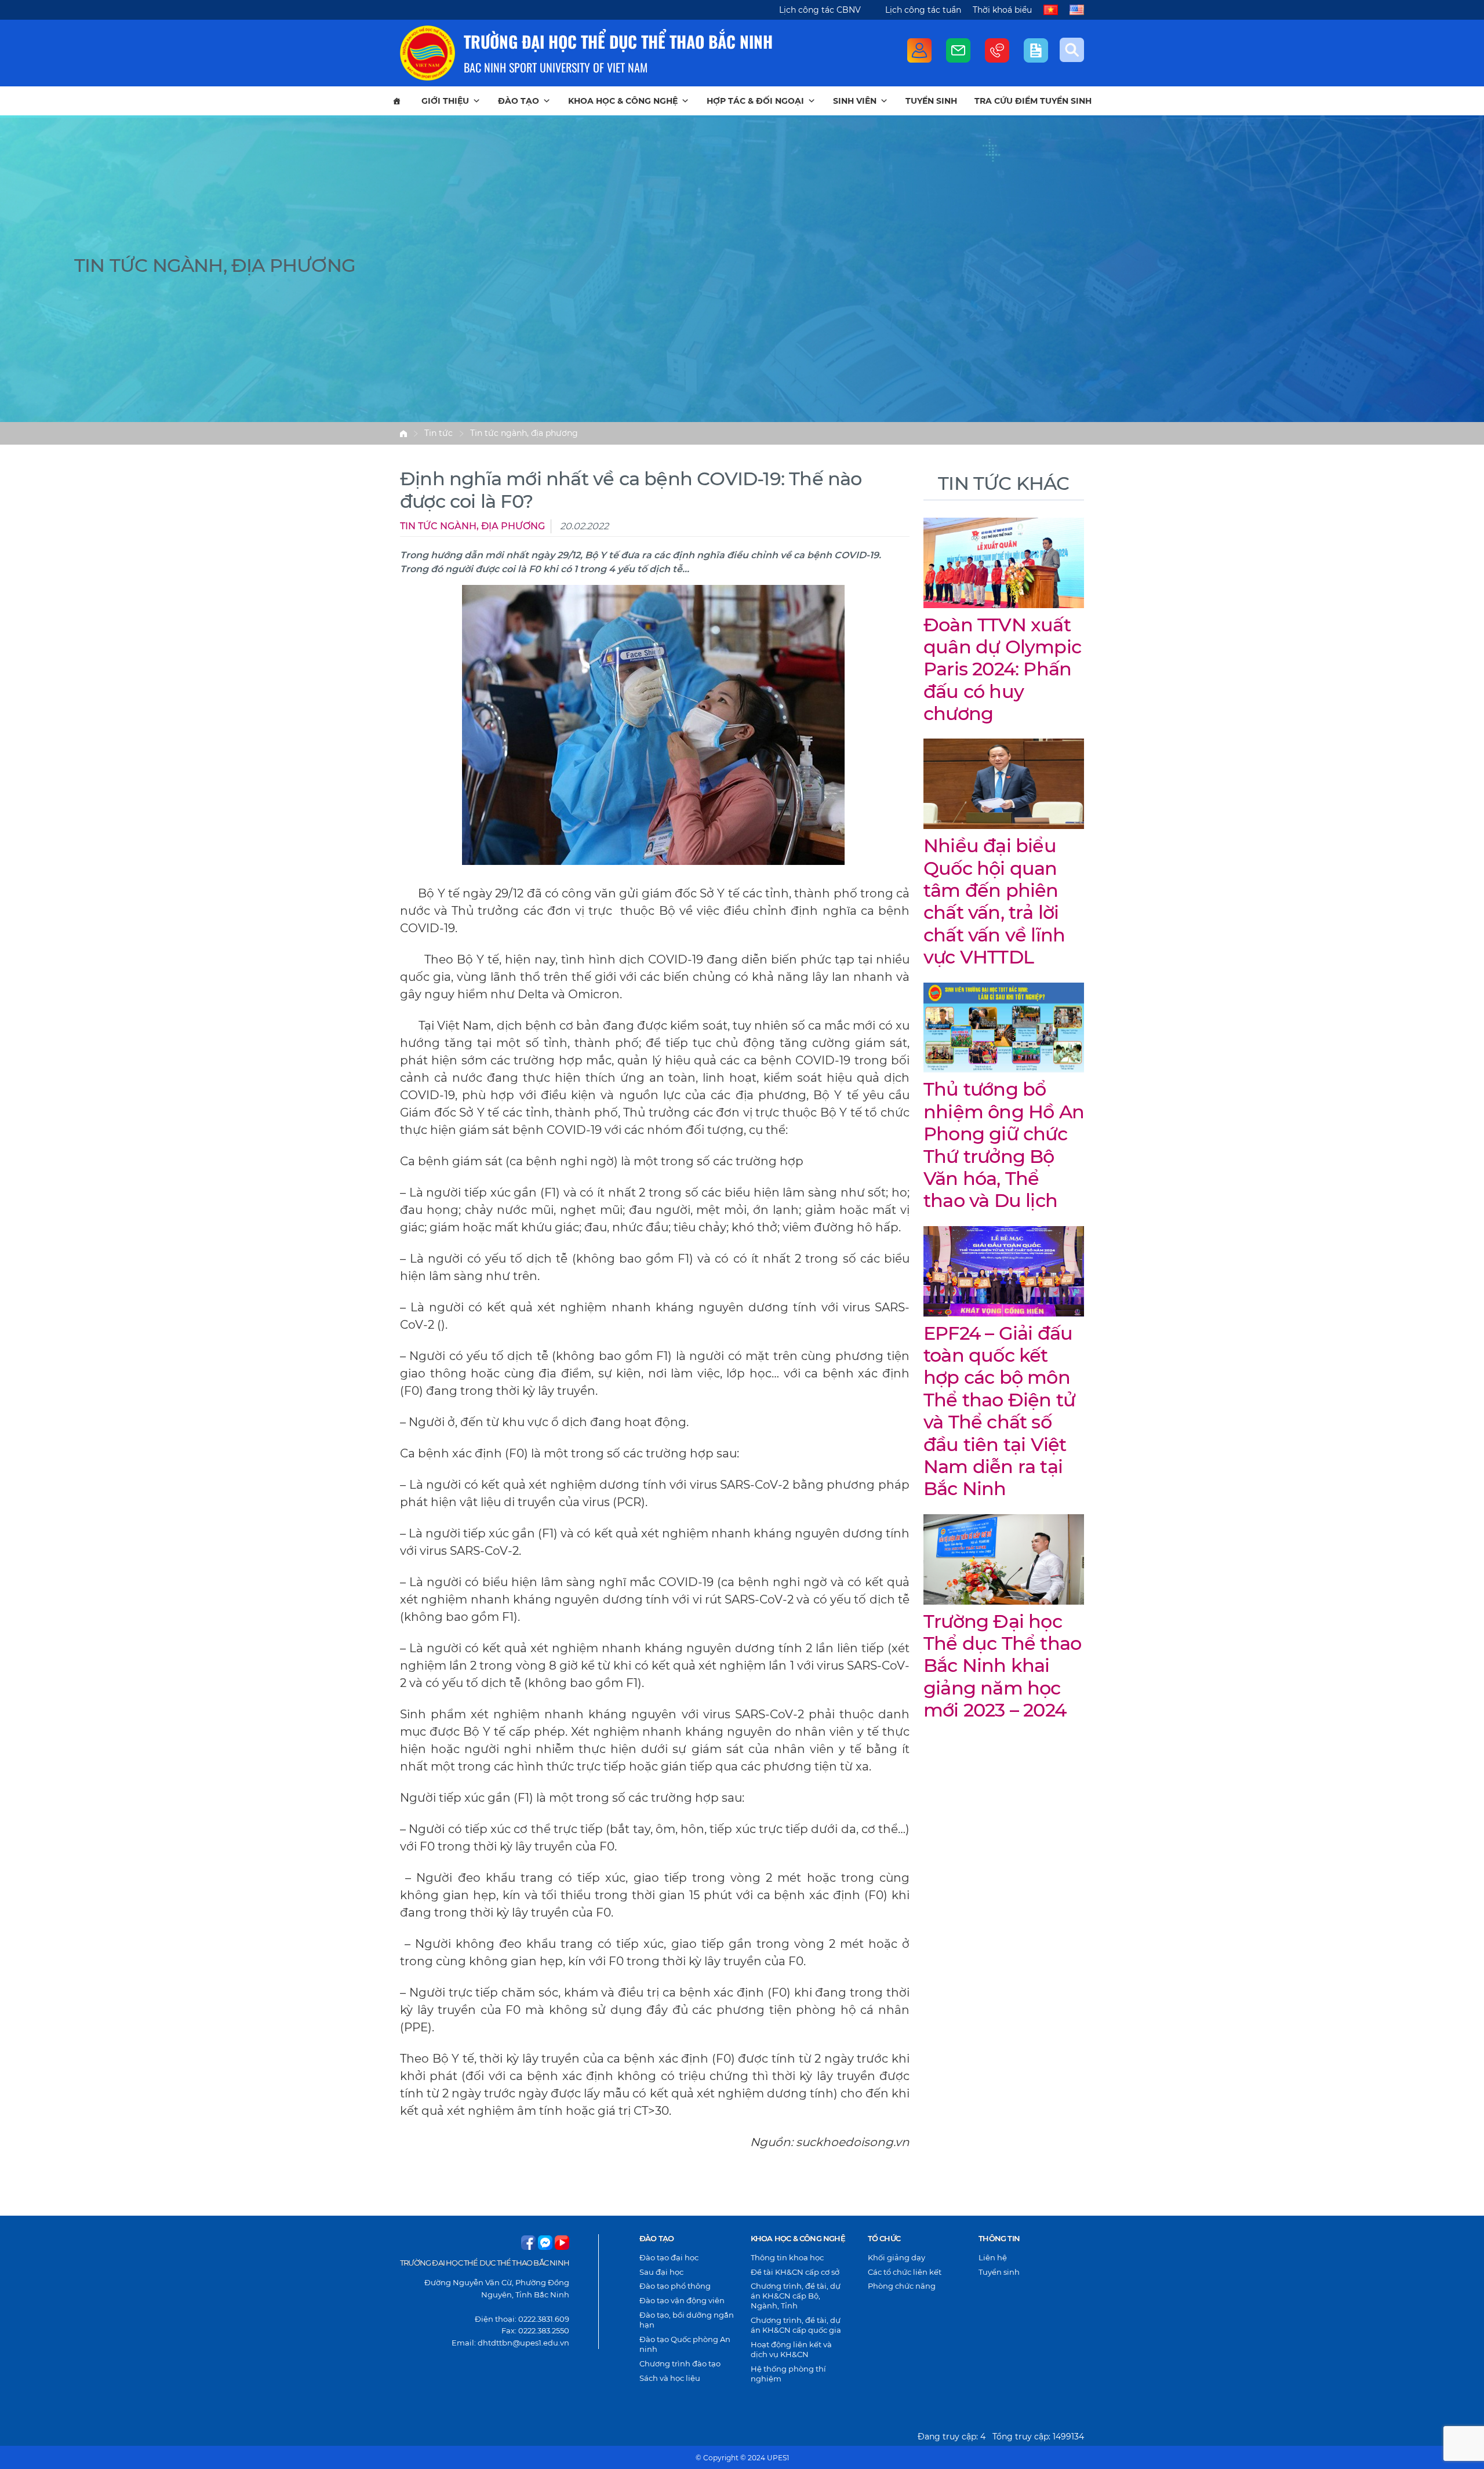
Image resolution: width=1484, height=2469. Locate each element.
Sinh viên (855, 101)
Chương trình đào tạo (680, 2363)
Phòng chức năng (902, 2286)
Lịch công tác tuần (923, 10)
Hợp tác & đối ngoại (755, 101)
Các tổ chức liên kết (905, 2272)
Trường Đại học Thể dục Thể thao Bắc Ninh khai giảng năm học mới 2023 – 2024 (1002, 1666)
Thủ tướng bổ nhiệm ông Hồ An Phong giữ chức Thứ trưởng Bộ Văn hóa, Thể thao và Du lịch (1004, 1145)
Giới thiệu (445, 101)
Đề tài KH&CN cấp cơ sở (795, 2272)
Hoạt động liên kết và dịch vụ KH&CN (791, 2349)
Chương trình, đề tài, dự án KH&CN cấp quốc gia (796, 2325)
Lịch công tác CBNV (820, 10)
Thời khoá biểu (1002, 10)
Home (403, 434)
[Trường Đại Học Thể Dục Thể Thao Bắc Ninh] (428, 53)
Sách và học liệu (670, 2378)
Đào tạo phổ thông (675, 2286)
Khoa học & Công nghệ (623, 101)
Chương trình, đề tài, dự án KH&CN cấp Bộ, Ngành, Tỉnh (796, 2296)
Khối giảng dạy (896, 2257)
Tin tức (439, 433)
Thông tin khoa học (787, 2257)
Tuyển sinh (931, 101)
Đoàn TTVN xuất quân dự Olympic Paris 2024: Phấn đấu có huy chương (1002, 669)
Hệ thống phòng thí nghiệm (788, 2374)
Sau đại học (661, 2272)
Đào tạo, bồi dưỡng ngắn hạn (687, 2320)
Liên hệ (993, 2257)
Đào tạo (519, 101)
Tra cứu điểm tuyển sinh (1033, 101)
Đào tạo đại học (669, 2257)
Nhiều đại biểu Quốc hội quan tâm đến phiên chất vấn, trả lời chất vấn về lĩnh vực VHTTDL (994, 901)
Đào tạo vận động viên (682, 2300)
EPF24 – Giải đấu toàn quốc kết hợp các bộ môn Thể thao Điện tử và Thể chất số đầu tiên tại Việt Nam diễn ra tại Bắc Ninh (999, 1411)
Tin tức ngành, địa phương (524, 433)
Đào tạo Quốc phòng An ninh (685, 2344)
